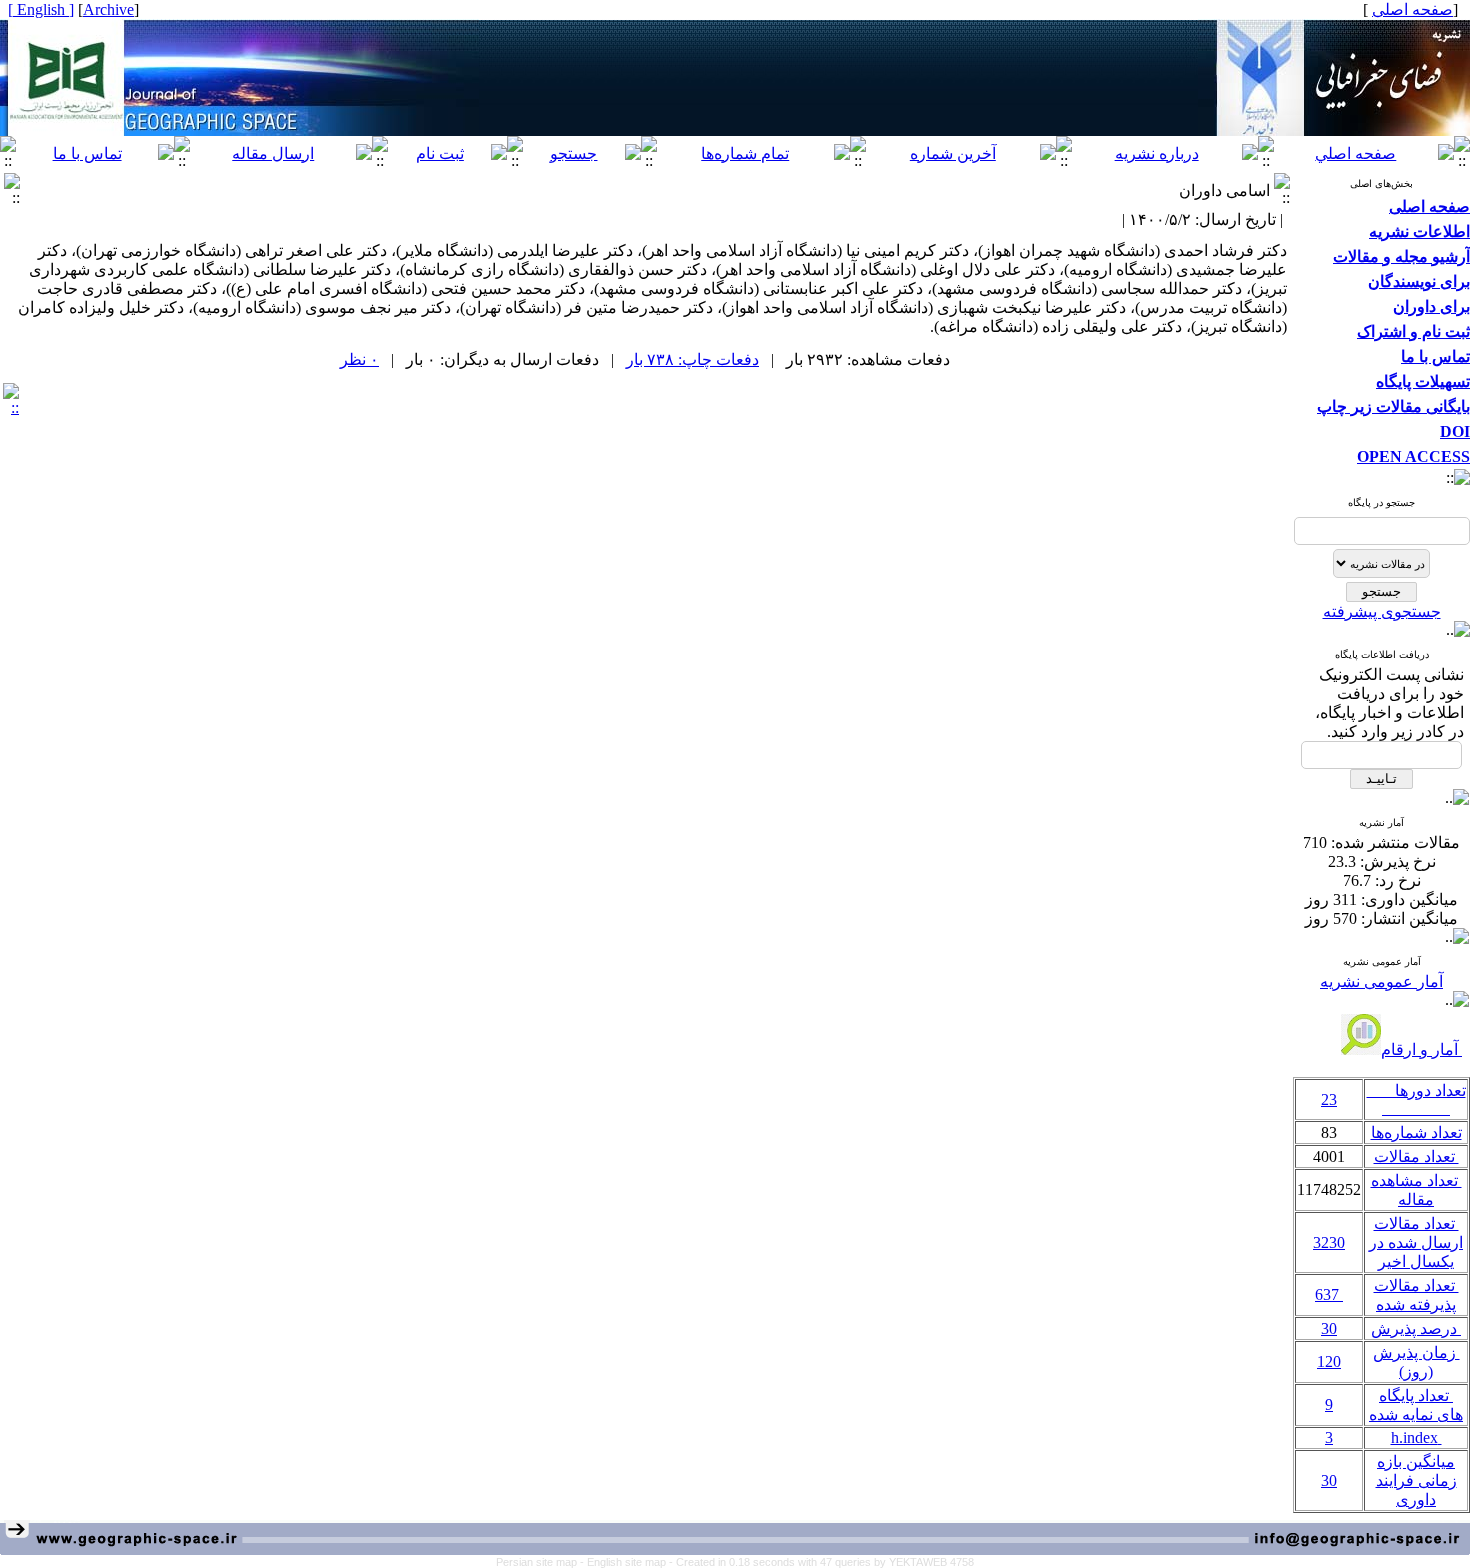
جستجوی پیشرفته (1382, 611)
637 (1329, 1294)
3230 (1329, 1242)
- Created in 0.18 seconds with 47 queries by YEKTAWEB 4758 (821, 1562)
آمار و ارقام (1421, 1049)
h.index (1416, 1437)
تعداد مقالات (1416, 1156)
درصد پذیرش (1416, 1328)
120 (1329, 1361)
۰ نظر (359, 359)
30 (1329, 1328)
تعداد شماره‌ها (1416, 1132)
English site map (628, 1562)
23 (1329, 1099)
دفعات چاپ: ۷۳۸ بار (692, 359)
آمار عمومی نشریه (1381, 981)
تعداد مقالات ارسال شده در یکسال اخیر (1416, 1242)
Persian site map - (541, 1562)
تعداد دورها (1416, 1099)
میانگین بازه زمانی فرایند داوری (1416, 1480)
